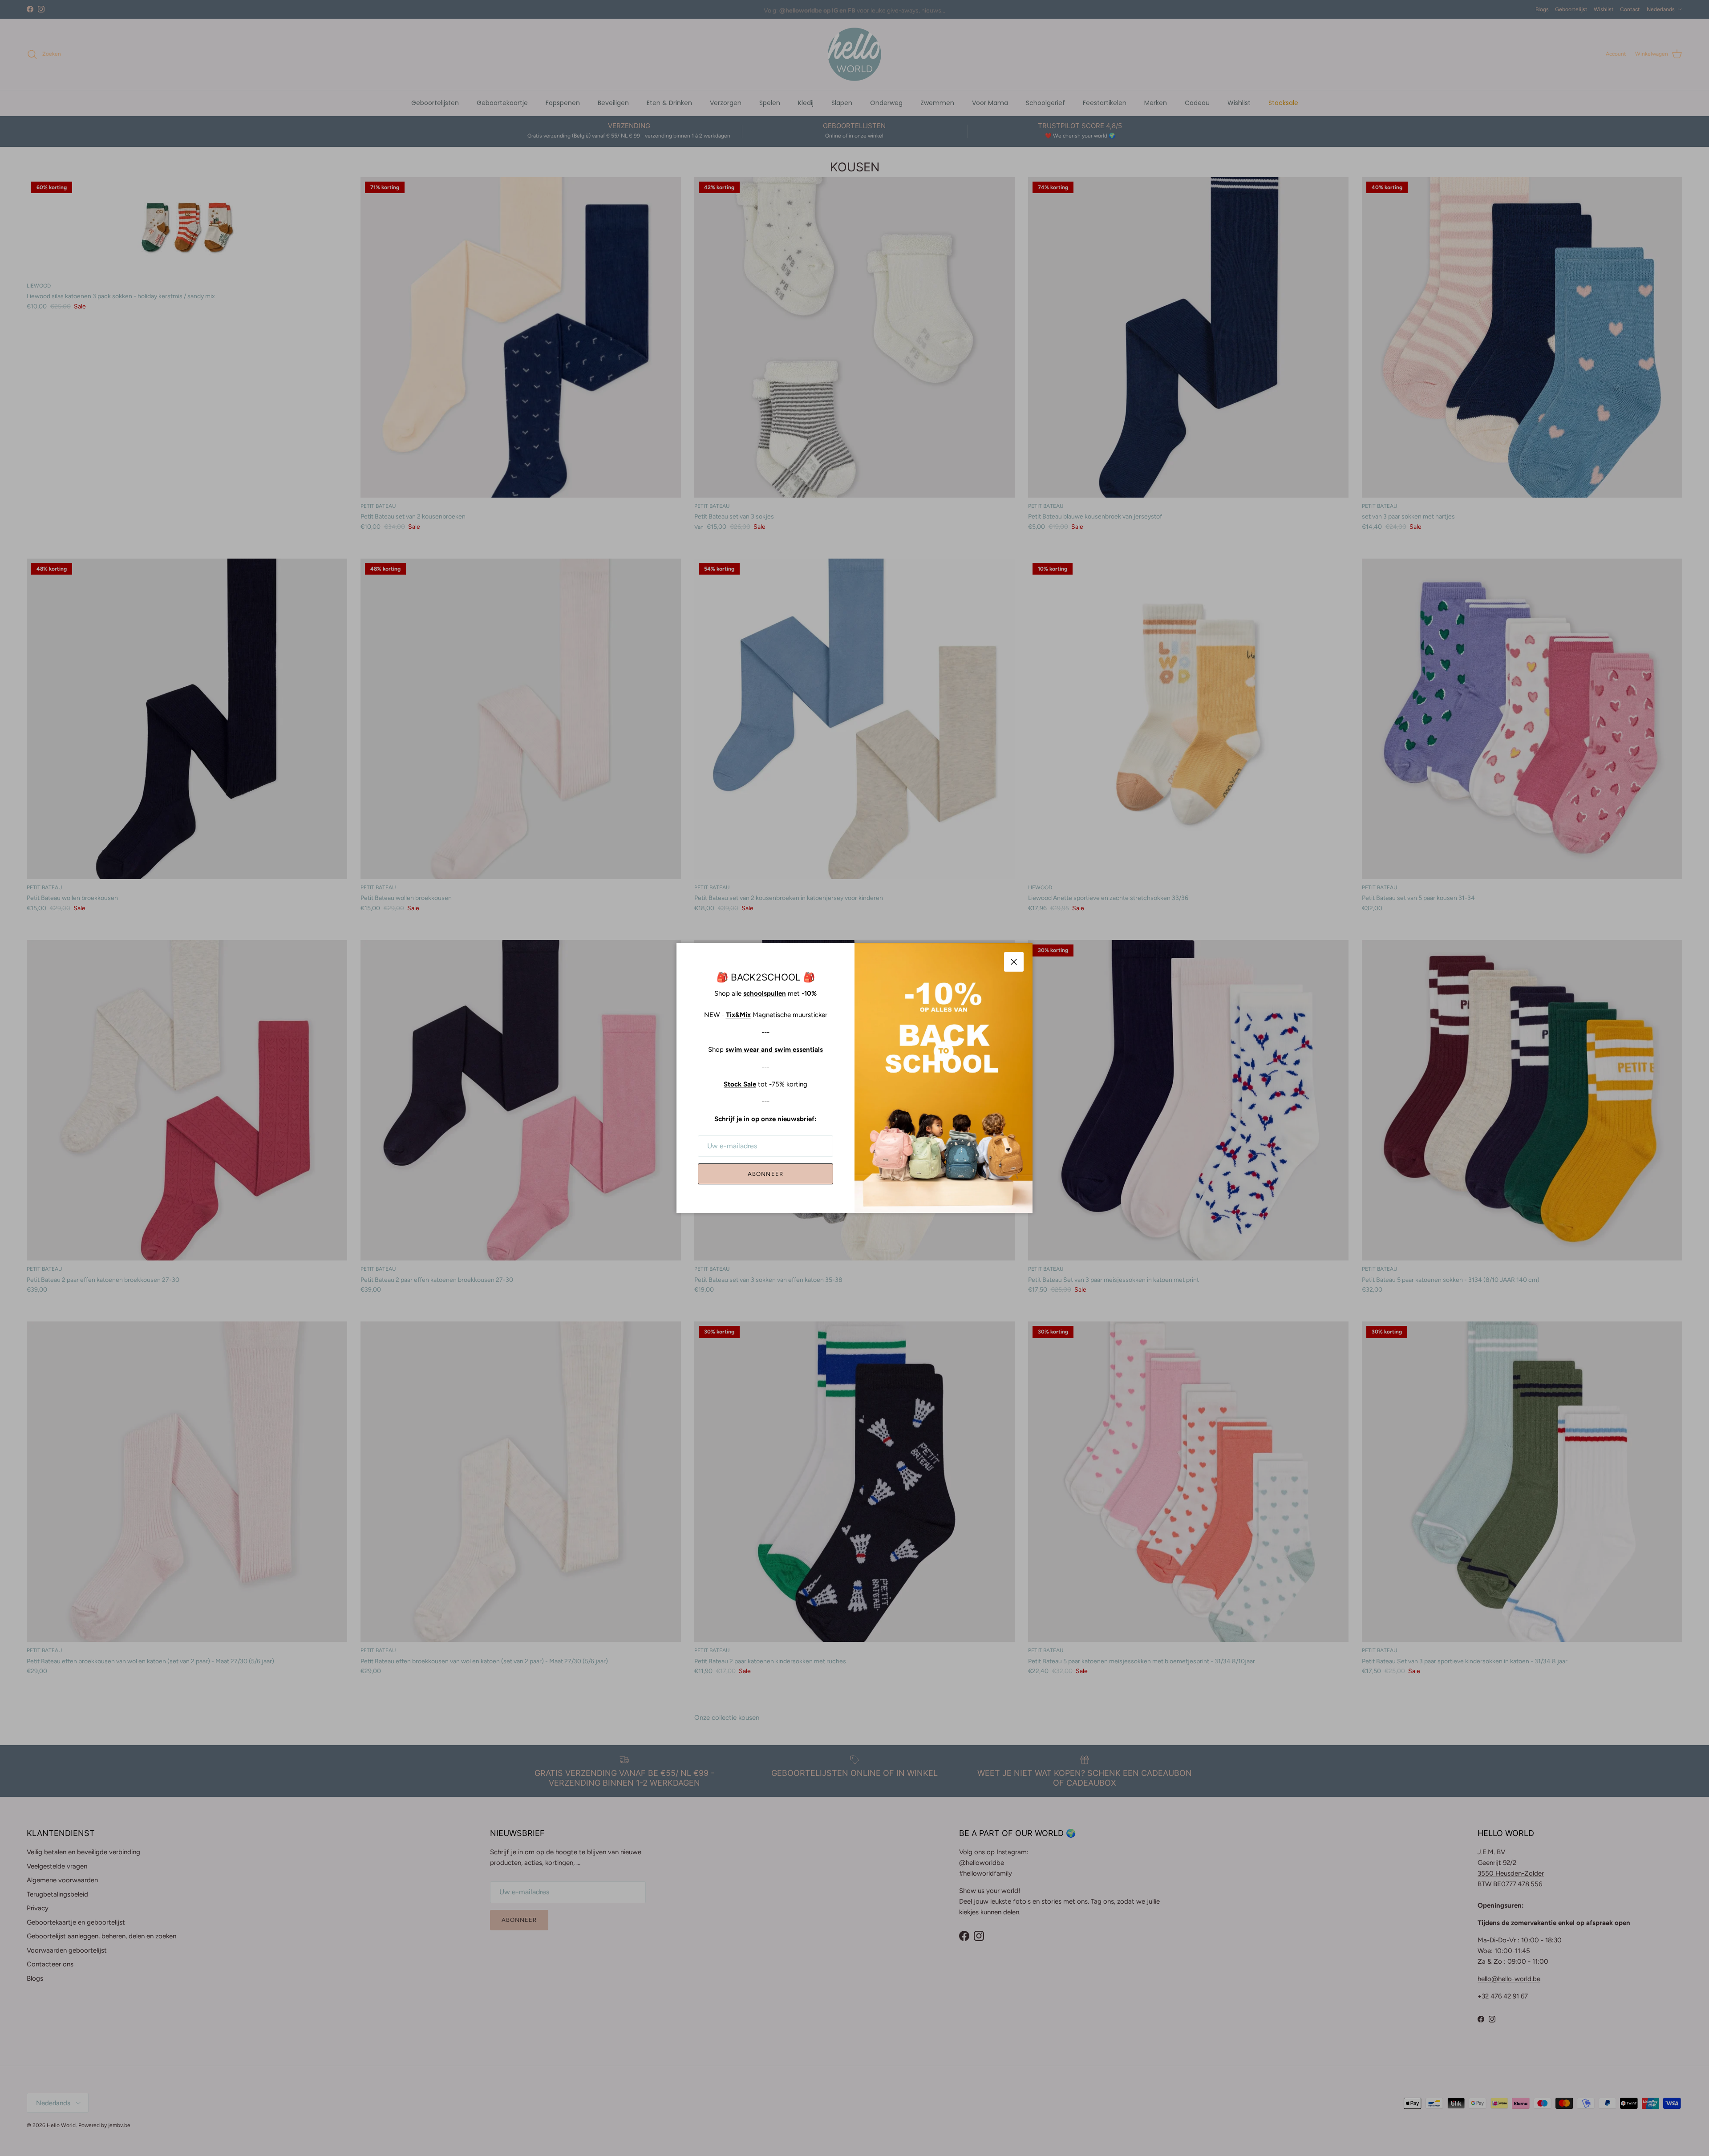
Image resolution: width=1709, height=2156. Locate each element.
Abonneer (765, 1174)
